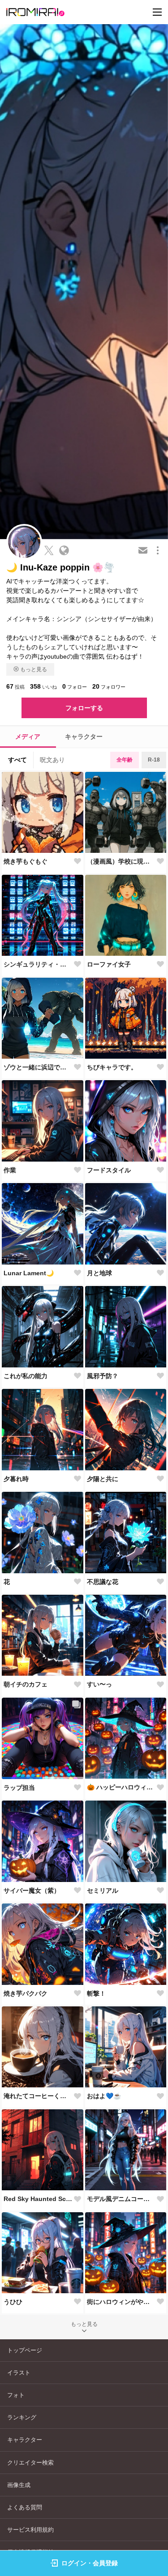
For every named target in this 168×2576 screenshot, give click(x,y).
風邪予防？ (103, 1376)
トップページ (25, 2350)
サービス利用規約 (30, 2530)
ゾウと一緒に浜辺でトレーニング (38, 1067)
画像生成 (19, 2485)
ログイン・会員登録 (90, 2563)
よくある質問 (25, 2507)
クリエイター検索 (30, 2463)
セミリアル (103, 1890)
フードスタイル (109, 1170)
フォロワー (109, 686)
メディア (28, 737)
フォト (16, 2395)
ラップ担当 (19, 1788)
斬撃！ (96, 1993)
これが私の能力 (26, 1376)
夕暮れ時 (16, 1479)
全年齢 (125, 760)
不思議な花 (103, 1582)
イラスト (19, 2373)
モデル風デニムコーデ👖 (121, 2199)
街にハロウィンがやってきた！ (121, 2302)
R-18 (154, 760)
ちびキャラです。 (112, 1067)
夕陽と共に (103, 1479)
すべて (17, 760)
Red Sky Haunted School (38, 2199)
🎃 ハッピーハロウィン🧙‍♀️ (121, 1787)
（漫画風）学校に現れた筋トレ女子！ (121, 861)
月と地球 (99, 1273)
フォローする (84, 708)
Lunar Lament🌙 (29, 1273)
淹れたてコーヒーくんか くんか (38, 2096)
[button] (22, 1778)
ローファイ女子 (109, 964)
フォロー (75, 686)
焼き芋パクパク (26, 1993)
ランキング (22, 2417)
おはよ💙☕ (104, 2096)
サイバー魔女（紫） (32, 1890)
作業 (10, 1170)
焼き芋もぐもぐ (26, 861)
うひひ (13, 2302)
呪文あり (52, 760)
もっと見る (34, 669)
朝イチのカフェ (26, 1684)
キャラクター (84, 737)
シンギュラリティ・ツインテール (38, 964)
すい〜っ (99, 1684)
